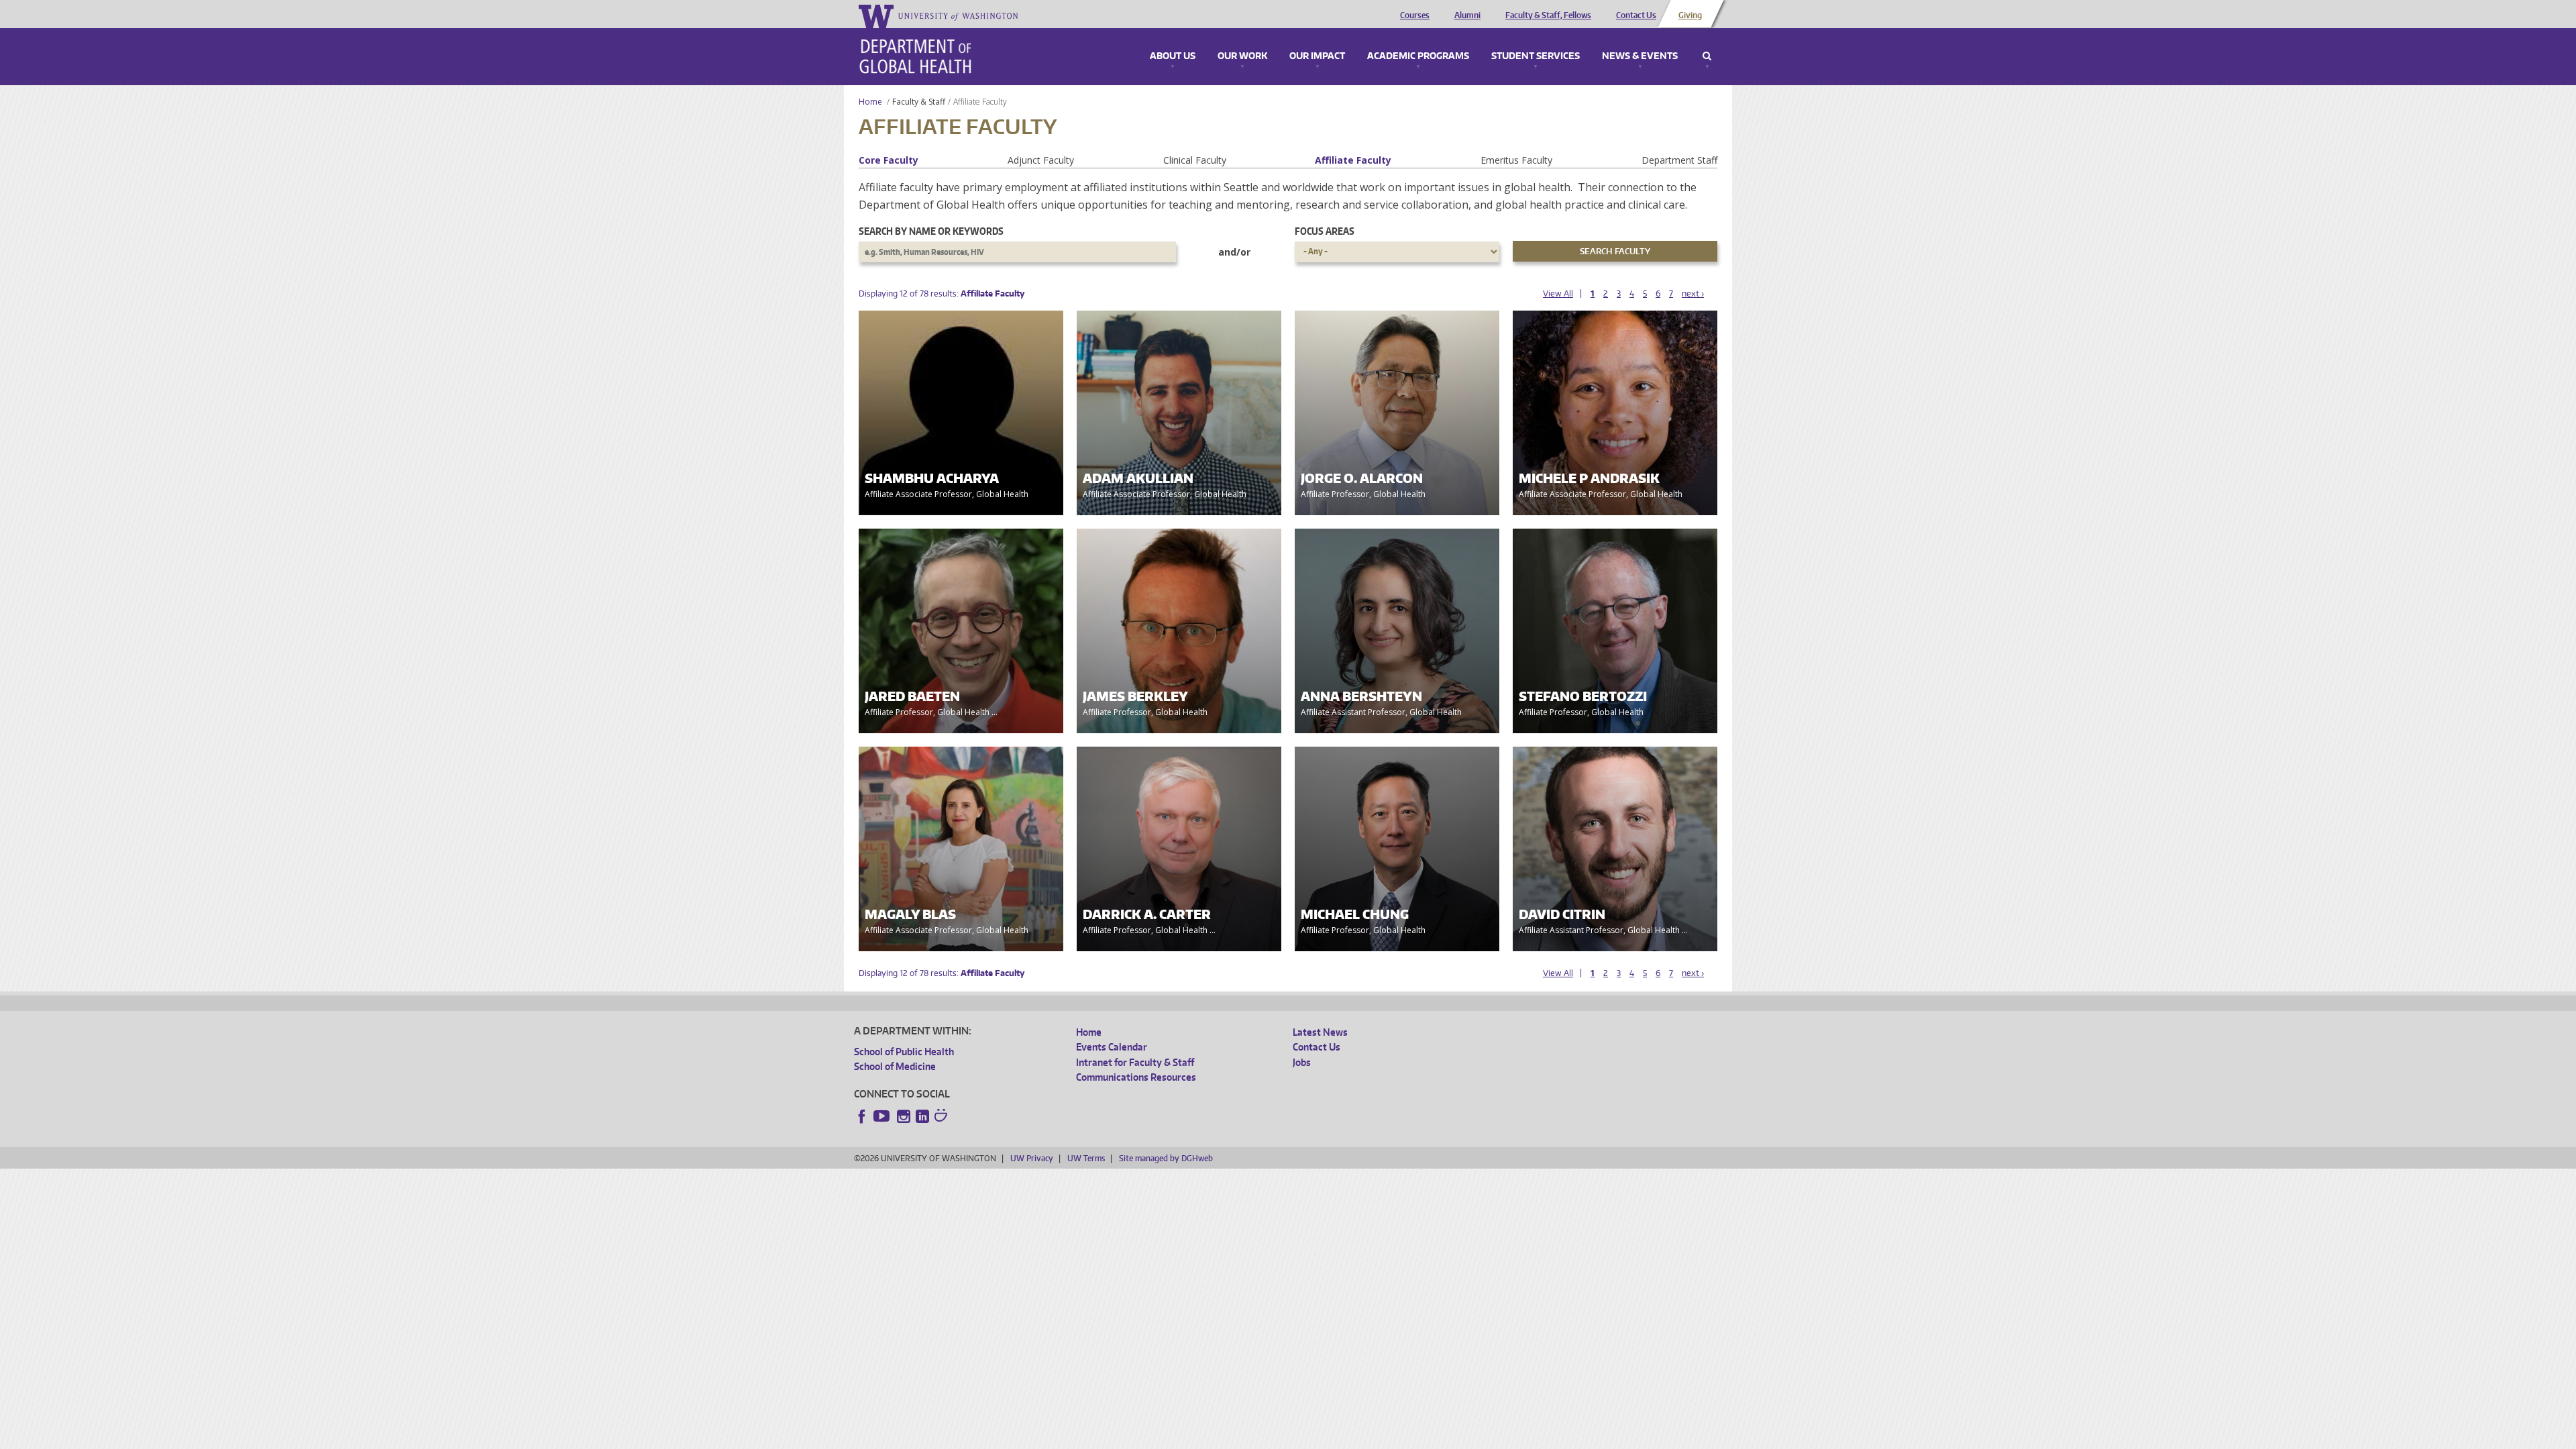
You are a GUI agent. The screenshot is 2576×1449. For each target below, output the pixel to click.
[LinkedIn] (922, 1116)
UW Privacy (1032, 1158)
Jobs (1302, 1062)
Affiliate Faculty (1353, 160)
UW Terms (1086, 1158)
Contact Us (1636, 15)
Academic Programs (1418, 56)
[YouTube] (883, 1116)
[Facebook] (862, 1116)
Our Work (1242, 56)
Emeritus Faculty (1516, 160)
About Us (1173, 56)
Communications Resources (1136, 1077)
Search (1707, 56)
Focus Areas (1325, 231)
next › (1693, 293)
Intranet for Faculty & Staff (1135, 1062)
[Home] (915, 56)
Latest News (1320, 1032)
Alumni (1467, 15)
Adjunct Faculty (1041, 160)
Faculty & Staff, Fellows (1548, 15)
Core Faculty (889, 160)
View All (1558, 293)
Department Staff (1679, 160)
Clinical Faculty (1195, 160)
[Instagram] (904, 1116)
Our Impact (1317, 56)
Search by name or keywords (931, 231)
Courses (1415, 15)
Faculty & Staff (919, 102)
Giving (1690, 15)
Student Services (1536, 56)
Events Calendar (1112, 1047)
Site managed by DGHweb (1166, 1158)
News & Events (1640, 56)
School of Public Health (904, 1052)
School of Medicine (895, 1066)
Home (870, 102)
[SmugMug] (943, 1117)
